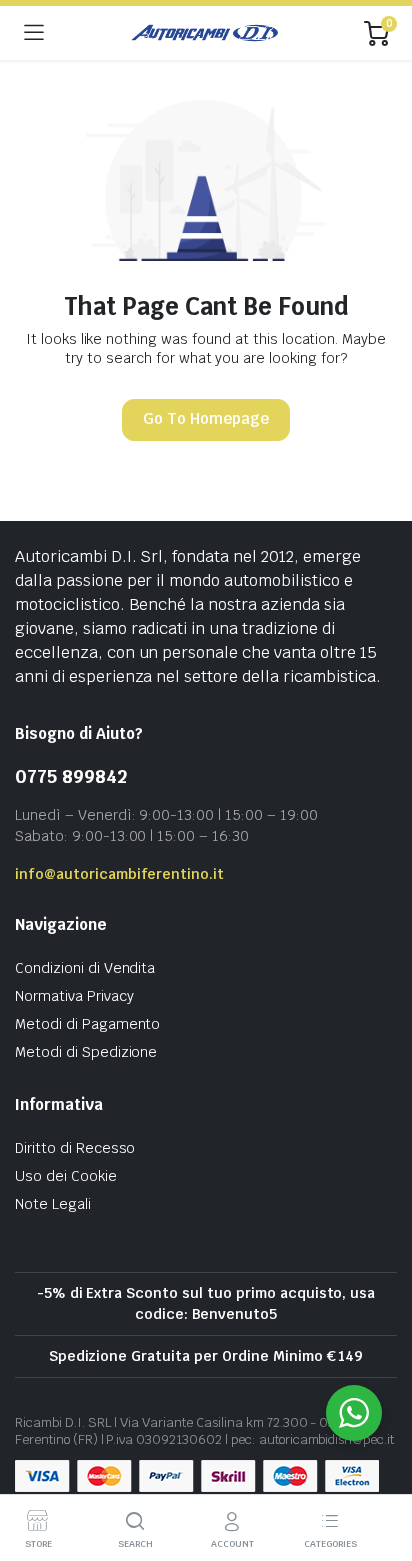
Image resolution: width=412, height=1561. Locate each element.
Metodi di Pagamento (87, 1024)
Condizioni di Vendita (85, 968)
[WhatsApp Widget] (354, 1413)
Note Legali (53, 1204)
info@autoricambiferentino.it (119, 874)
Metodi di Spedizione (86, 1052)
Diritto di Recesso (75, 1148)
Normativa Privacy (74, 996)
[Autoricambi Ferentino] (204, 33)
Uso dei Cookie (66, 1176)
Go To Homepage (206, 418)
